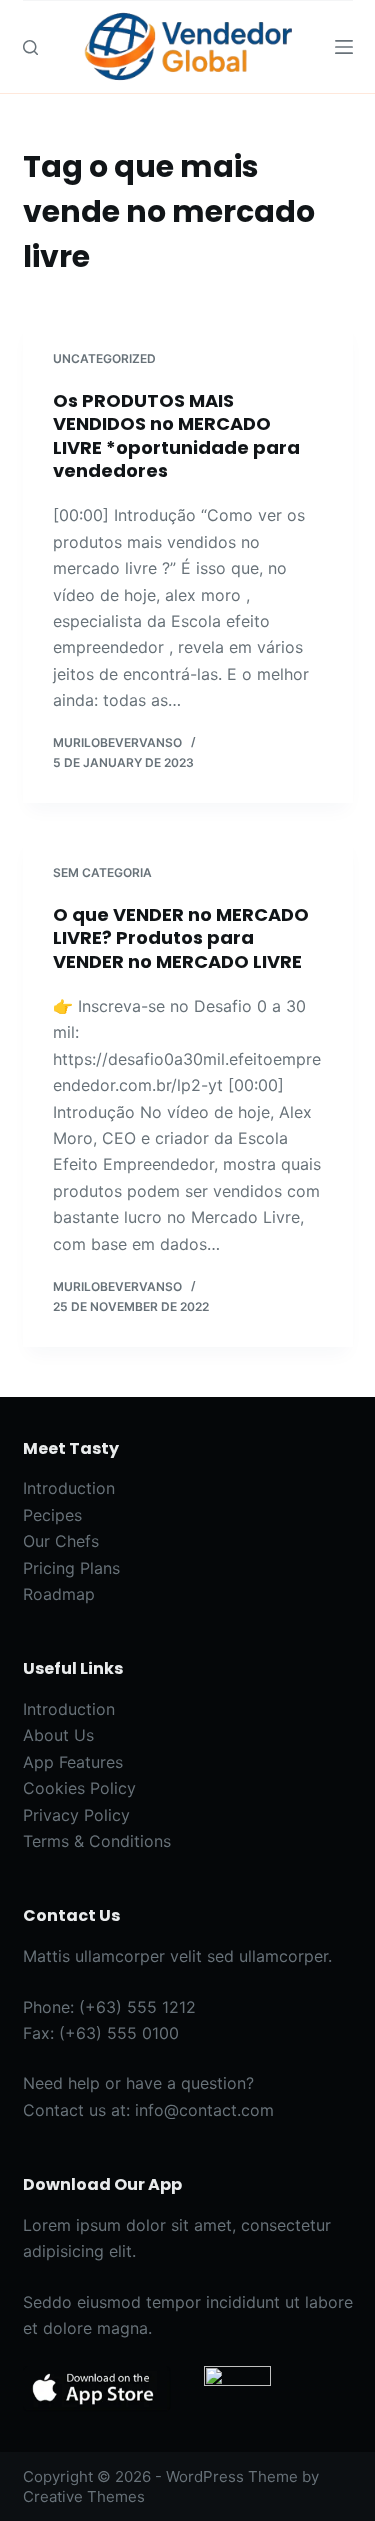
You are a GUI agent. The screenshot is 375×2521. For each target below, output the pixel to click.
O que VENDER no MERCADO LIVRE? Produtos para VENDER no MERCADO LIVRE (181, 938)
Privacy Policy (76, 1815)
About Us (58, 1735)
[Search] (30, 47)
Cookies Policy (79, 1788)
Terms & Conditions (97, 1841)
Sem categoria (102, 872)
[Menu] (344, 47)
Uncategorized (104, 358)
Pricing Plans (71, 1568)
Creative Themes (84, 2496)
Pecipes (52, 1515)
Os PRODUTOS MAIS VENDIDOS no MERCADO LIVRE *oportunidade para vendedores (176, 435)
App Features (73, 1762)
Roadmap (59, 1594)
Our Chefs (61, 1541)
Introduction (69, 1488)
